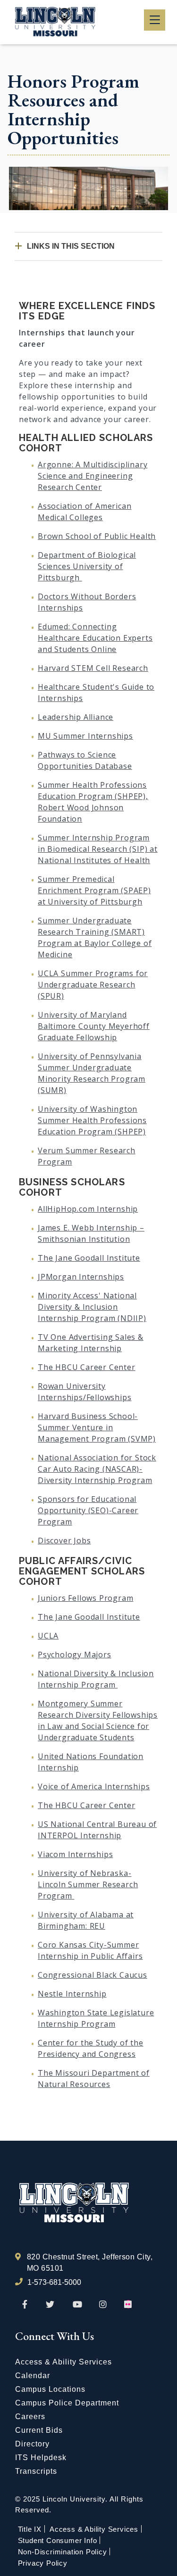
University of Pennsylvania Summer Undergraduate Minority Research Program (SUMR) (92, 1073)
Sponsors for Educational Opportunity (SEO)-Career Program (88, 1510)
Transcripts (36, 2471)
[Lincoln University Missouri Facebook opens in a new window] (25, 2305)
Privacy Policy (43, 2563)
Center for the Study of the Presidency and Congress (91, 2048)
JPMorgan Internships (81, 1277)
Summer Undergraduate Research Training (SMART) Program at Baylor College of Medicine (95, 937)
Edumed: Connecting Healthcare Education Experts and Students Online (95, 638)
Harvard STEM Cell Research (93, 668)
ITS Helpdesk (41, 2458)
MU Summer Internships (85, 736)
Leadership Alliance (76, 717)
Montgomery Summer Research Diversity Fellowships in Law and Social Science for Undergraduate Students (98, 1720)
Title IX (30, 2529)
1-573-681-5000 (54, 2282)
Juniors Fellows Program (85, 1598)
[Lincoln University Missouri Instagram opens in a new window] (104, 2305)
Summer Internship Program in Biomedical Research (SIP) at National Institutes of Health (98, 849)
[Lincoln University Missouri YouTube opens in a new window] (77, 2305)
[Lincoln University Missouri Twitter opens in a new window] (50, 2305)
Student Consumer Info (58, 2540)
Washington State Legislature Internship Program (96, 2018)
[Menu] (155, 20)
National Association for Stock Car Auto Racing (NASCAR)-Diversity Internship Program (97, 1469)
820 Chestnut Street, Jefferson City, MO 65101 (90, 2262)
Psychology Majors (75, 1655)
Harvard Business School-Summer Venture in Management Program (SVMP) (97, 1427)
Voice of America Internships (94, 1786)
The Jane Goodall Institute (89, 1258)
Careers (30, 2417)
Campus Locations (50, 2389)
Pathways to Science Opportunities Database (85, 760)
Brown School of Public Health (97, 536)
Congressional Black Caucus (93, 1975)
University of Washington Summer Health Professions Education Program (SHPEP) (92, 1120)
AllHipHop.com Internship (88, 1209)
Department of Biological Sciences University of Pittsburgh (87, 566)
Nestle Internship (72, 1994)
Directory (32, 2444)
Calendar (33, 2376)
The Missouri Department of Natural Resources (94, 2079)
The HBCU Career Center (87, 1367)
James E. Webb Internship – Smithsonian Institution (91, 1233)
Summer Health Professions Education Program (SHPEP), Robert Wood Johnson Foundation (93, 802)
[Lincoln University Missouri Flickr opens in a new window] (128, 2305)
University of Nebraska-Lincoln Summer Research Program (88, 1884)
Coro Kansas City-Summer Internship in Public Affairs (90, 1950)
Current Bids (39, 2430)
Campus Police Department (67, 2403)
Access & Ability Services (63, 2362)
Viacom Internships (75, 1854)
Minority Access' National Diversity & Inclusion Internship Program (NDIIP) (92, 1307)
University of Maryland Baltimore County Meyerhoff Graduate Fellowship (94, 1026)
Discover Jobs (64, 1541)
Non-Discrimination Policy (63, 2552)
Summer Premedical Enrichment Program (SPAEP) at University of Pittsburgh (94, 890)
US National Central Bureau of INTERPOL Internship (97, 1830)
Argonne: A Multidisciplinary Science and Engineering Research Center (93, 476)
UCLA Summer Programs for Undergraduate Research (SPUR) (93, 985)
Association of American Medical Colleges (84, 512)
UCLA (48, 1636)
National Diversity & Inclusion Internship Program (96, 1679)
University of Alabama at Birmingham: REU (86, 1920)
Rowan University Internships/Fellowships (84, 1392)
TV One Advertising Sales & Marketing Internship (91, 1343)
